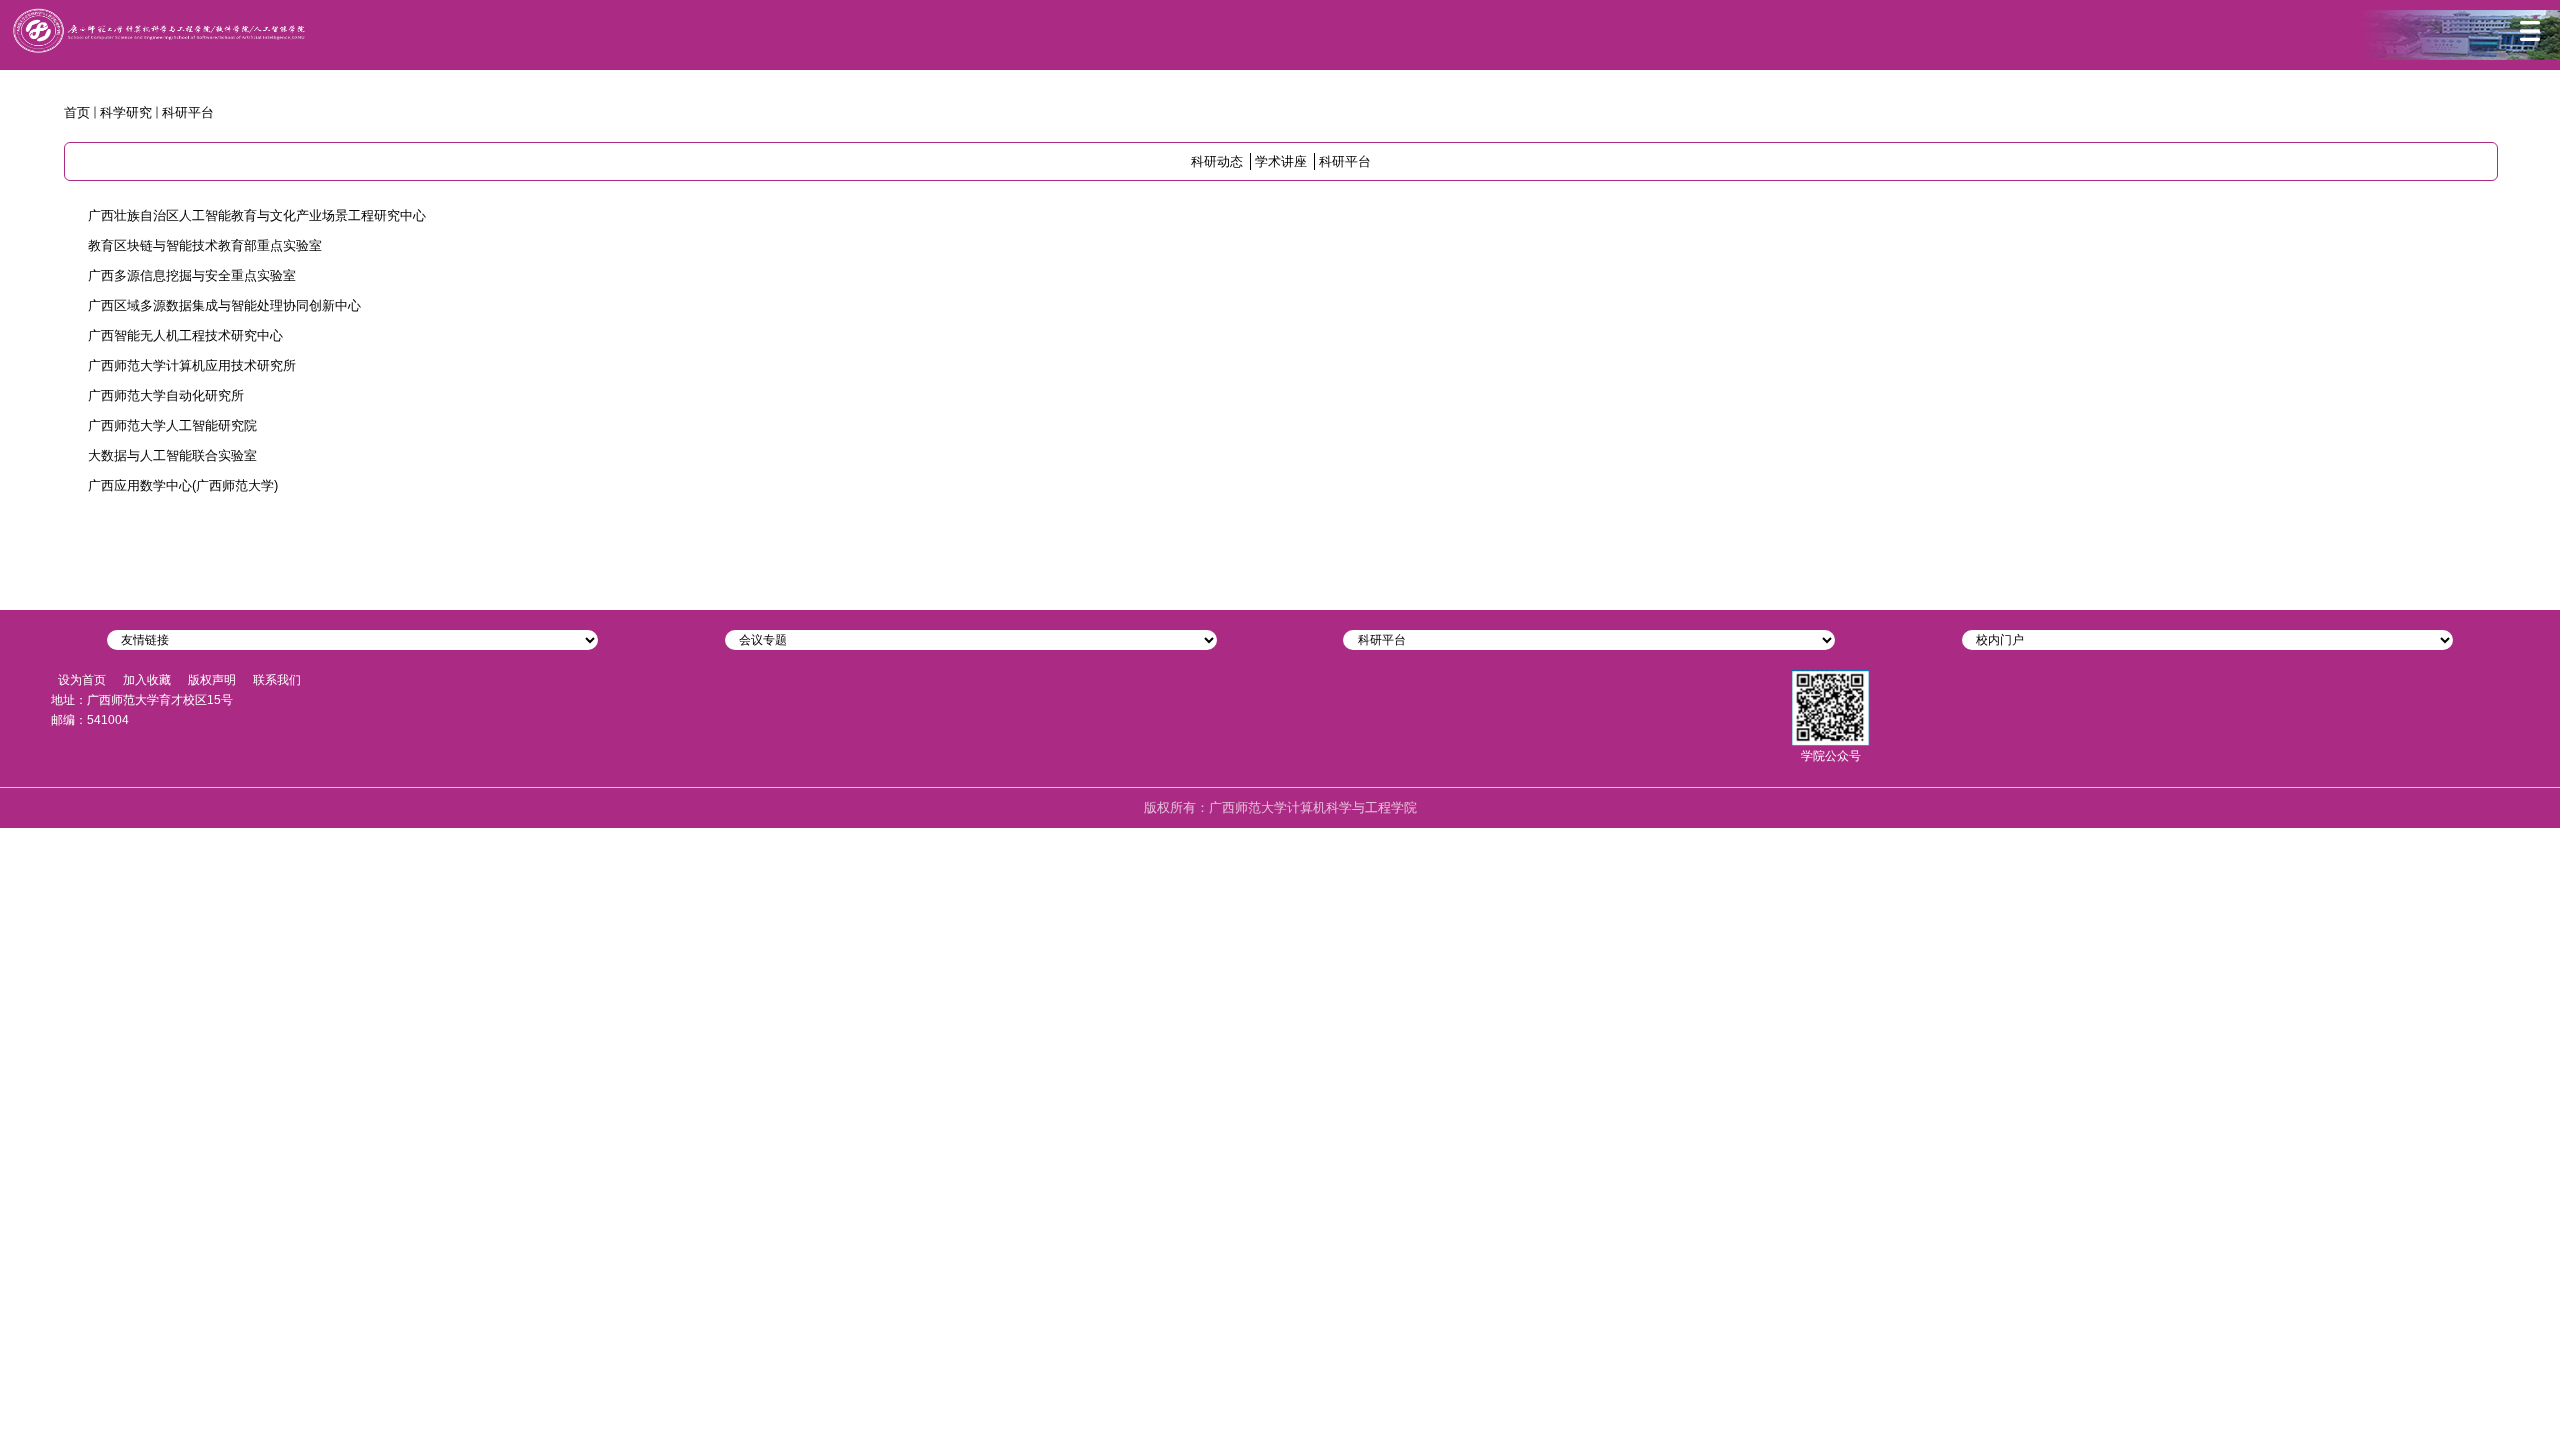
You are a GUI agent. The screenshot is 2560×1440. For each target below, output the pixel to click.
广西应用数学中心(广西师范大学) (183, 485)
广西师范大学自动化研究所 (166, 395)
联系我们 (277, 680)
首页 (77, 112)
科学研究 (126, 112)
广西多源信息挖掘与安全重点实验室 (192, 275)
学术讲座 (1281, 161)
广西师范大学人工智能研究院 (172, 425)
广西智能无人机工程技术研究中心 (185, 335)
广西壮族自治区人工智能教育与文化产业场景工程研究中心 (257, 215)
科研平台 (188, 112)
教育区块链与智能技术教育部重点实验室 (205, 245)
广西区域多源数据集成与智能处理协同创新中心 (224, 305)
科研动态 (1217, 161)
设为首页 (82, 680)
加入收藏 (147, 680)
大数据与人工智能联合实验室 (172, 455)
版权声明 (212, 680)
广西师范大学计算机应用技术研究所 (192, 365)
